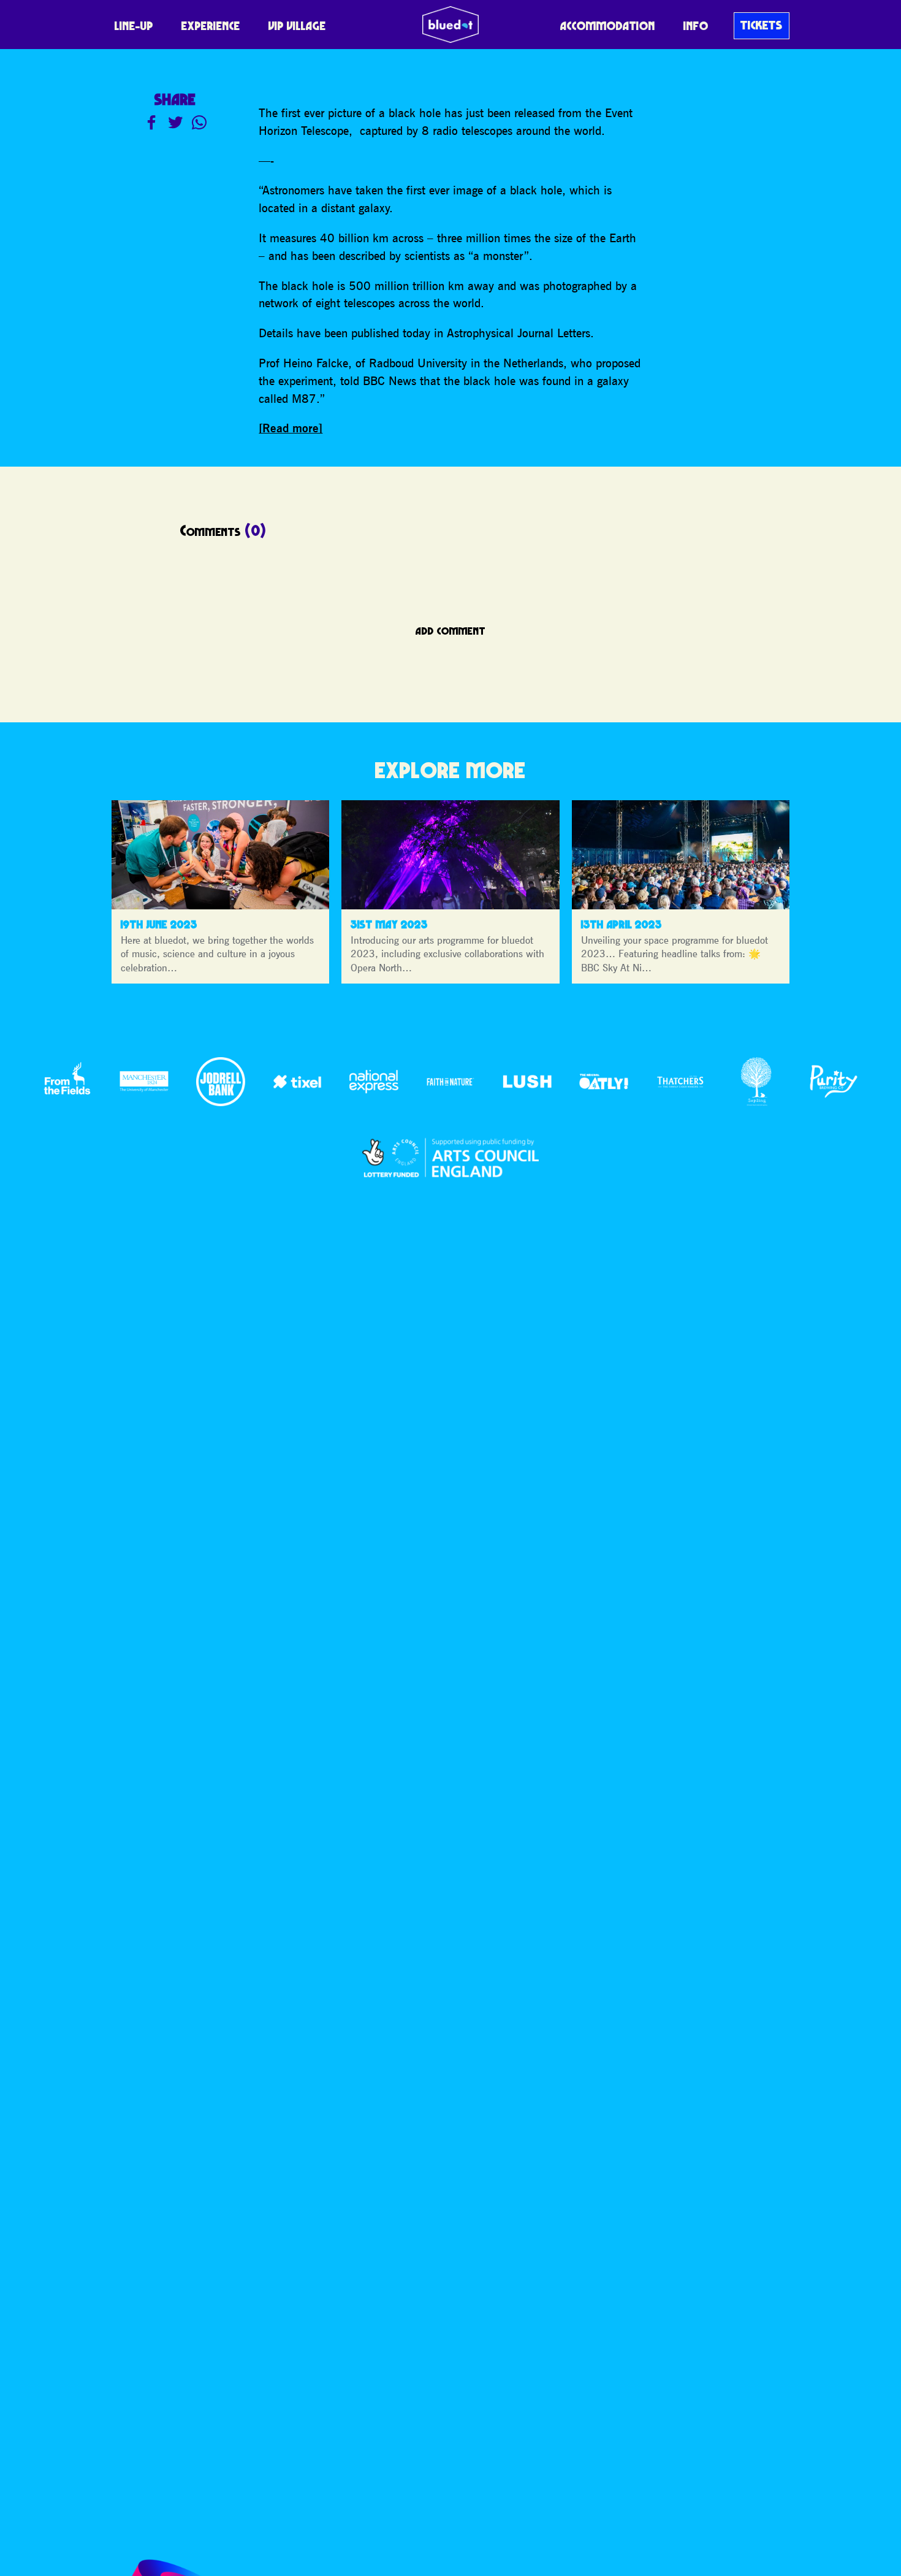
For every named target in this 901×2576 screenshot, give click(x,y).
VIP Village (297, 26)
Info (696, 26)
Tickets (762, 25)
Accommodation (608, 26)
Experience (211, 26)
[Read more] (291, 428)
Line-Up (134, 26)
